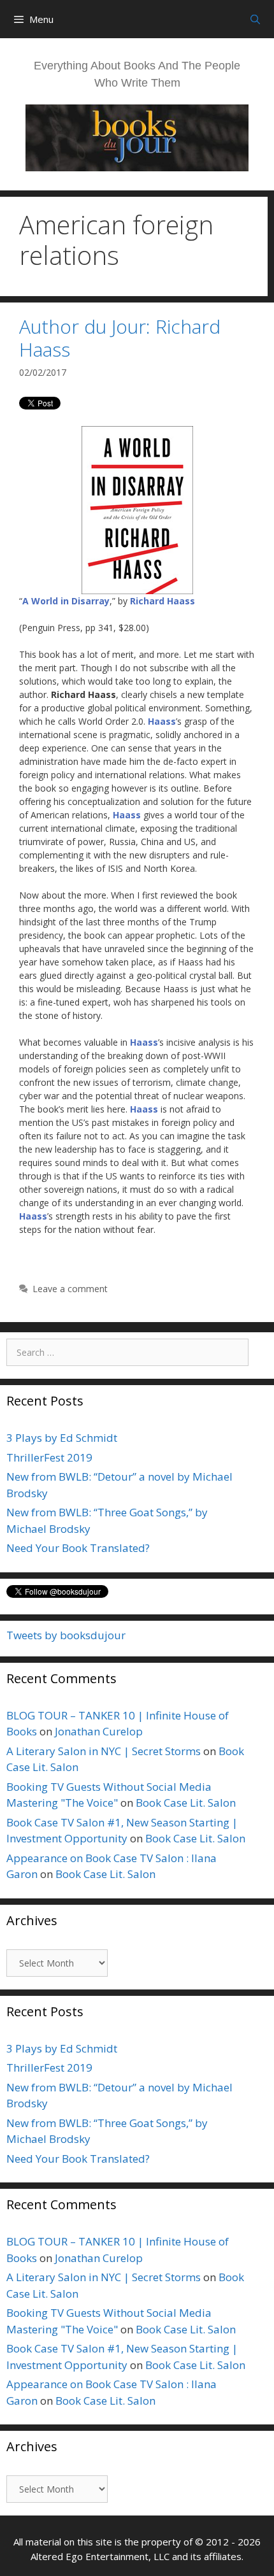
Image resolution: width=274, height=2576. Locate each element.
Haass (162, 721)
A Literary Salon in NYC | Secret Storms (104, 1751)
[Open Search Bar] (255, 19)
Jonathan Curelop (99, 1731)
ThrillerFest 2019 (49, 1457)
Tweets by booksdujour (66, 1635)
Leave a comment (70, 1289)
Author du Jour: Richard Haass (120, 338)
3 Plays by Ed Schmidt (62, 1438)
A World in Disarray (66, 601)
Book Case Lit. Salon (186, 1803)
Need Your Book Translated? (78, 1548)
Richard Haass (162, 601)
